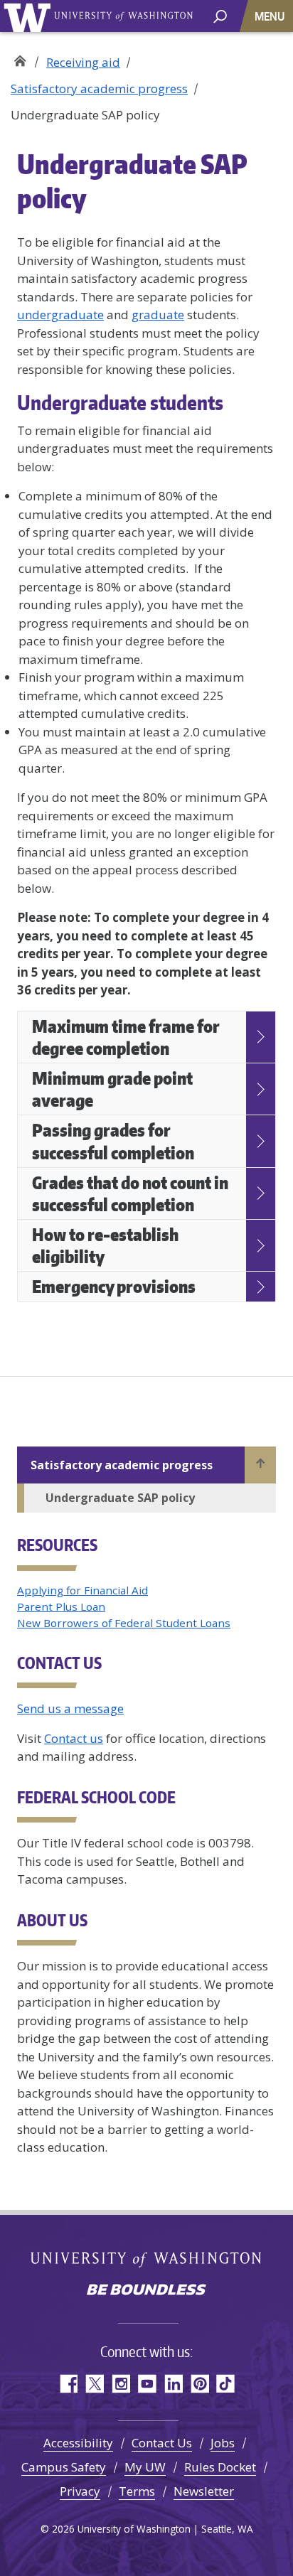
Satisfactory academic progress (99, 88)
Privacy (80, 2491)
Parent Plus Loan (61, 1606)
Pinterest (199, 2384)
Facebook (68, 2384)
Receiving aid (83, 62)
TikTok (226, 2384)
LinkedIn (173, 2384)
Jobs (223, 2443)
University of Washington (30, 16)
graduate (158, 315)
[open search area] (220, 15)
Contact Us (162, 2443)
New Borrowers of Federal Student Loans (124, 1623)
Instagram (121, 2384)
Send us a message (70, 1708)
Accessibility (78, 2443)
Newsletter (204, 2491)
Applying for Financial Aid (82, 1590)
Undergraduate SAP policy (120, 1498)
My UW (145, 2467)
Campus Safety (64, 2467)
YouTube (147, 2384)
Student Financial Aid (20, 57)
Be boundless (146, 2291)
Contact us (74, 1738)
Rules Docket (220, 2467)
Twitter (94, 2384)
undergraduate (60, 315)
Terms (137, 2491)
